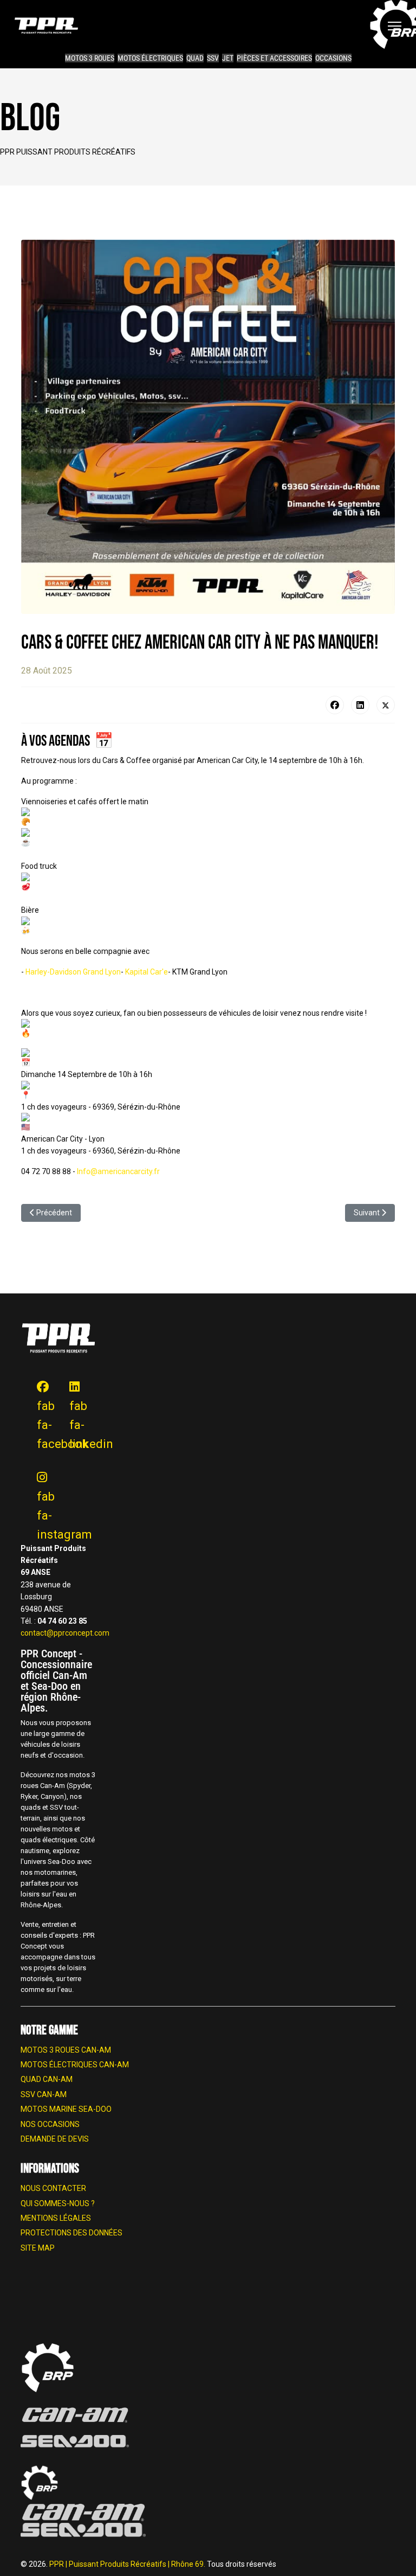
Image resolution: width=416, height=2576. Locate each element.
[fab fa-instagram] (37, 1468)
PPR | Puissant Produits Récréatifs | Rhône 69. (128, 2564)
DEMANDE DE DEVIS (55, 2139)
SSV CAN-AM (44, 2094)
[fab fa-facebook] (37, 1377)
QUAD (195, 58)
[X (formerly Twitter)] (386, 705)
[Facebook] (335, 705)
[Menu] (395, 26)
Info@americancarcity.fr (118, 1171)
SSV (213, 58)
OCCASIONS (333, 58)
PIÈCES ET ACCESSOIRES (274, 58)
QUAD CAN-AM (47, 2079)
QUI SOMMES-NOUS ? (58, 2203)
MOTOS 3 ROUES (90, 58)
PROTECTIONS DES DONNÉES (71, 2233)
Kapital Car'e (147, 972)
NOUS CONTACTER (53, 2188)
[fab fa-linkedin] (69, 1377)
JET (228, 58)
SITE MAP (38, 2248)
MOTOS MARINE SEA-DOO (66, 2109)
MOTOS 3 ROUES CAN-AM (66, 2050)
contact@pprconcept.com (65, 1633)
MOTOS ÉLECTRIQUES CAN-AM (75, 2065)
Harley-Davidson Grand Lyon (73, 972)
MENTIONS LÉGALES (56, 2218)
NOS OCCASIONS (50, 2124)
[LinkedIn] (360, 705)
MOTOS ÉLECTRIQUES (150, 58)
